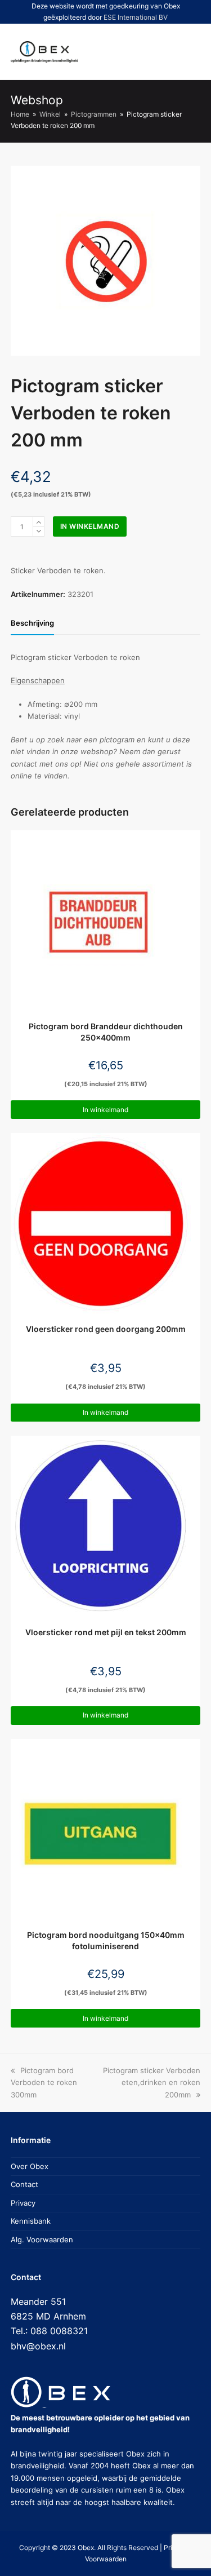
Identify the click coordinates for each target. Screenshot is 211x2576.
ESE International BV (136, 17)
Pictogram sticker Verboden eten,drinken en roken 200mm (152, 2083)
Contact (24, 2184)
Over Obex (30, 2166)
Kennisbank (31, 2221)
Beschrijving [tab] (32, 623)
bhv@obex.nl (38, 2346)
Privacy (23, 2203)
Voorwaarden (106, 2559)
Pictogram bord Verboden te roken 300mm (44, 2083)
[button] (150, 52)
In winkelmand (90, 526)
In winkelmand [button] (105, 1110)
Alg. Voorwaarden (42, 2239)
